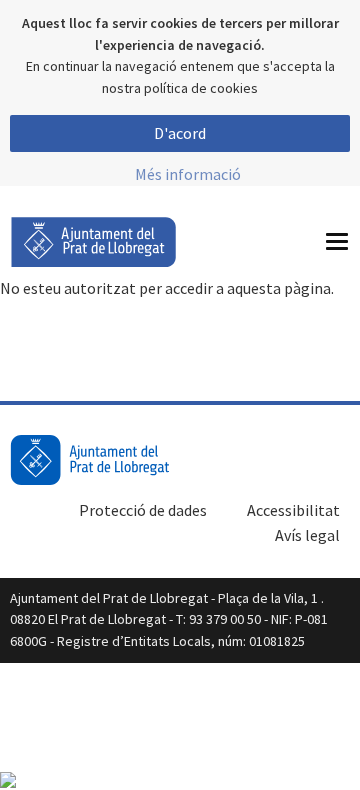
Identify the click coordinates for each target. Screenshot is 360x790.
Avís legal (307, 535)
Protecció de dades (143, 510)
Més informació (188, 174)
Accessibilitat (293, 510)
